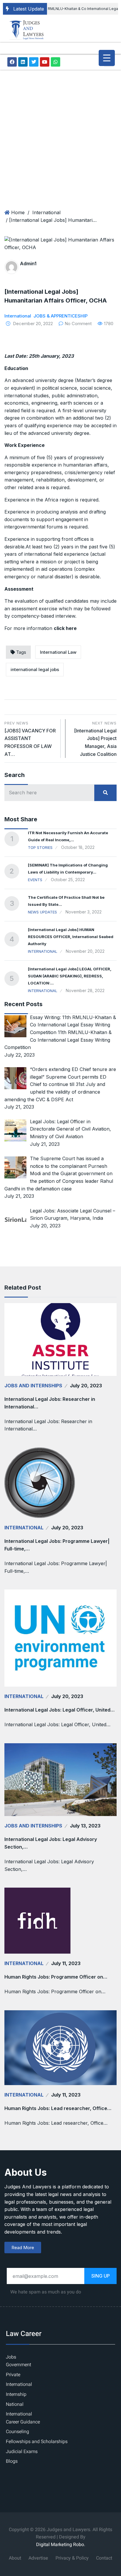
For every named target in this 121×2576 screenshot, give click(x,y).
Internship (16, 2394)
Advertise (38, 2558)
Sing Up (101, 2276)
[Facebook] (12, 62)
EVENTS (35, 880)
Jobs (11, 2357)
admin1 (28, 263)
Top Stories (40, 847)
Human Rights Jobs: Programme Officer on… (56, 1977)
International (46, 212)
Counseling (17, 2432)
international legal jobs (35, 669)
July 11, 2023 (66, 1963)
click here (65, 628)
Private (13, 2375)
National (15, 2404)
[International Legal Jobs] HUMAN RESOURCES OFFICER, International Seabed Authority (71, 937)
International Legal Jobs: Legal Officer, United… (59, 1710)
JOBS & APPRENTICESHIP (60, 316)
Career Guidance (23, 2422)
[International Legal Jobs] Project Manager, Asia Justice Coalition (95, 739)
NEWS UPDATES (42, 912)
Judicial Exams (22, 2452)
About (15, 2558)
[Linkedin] (23, 62)
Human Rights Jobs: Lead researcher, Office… (58, 2108)
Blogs (12, 2461)
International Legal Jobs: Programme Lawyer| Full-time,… (57, 1545)
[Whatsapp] (56, 62)
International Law (58, 652)
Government (19, 2365)
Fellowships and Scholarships (37, 2442)
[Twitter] (34, 62)
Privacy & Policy (72, 2558)
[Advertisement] (60, 133)
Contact (104, 2558)
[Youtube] (45, 62)
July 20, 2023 (86, 1386)
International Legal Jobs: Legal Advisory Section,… (51, 1843)
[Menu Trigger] (107, 58)
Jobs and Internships (33, 1386)
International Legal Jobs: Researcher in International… (50, 1403)
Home (18, 212)
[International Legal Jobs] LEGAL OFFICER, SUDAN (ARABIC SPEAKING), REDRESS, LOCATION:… (70, 976)
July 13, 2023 (85, 1826)
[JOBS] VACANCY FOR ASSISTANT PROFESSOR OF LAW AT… (30, 739)
